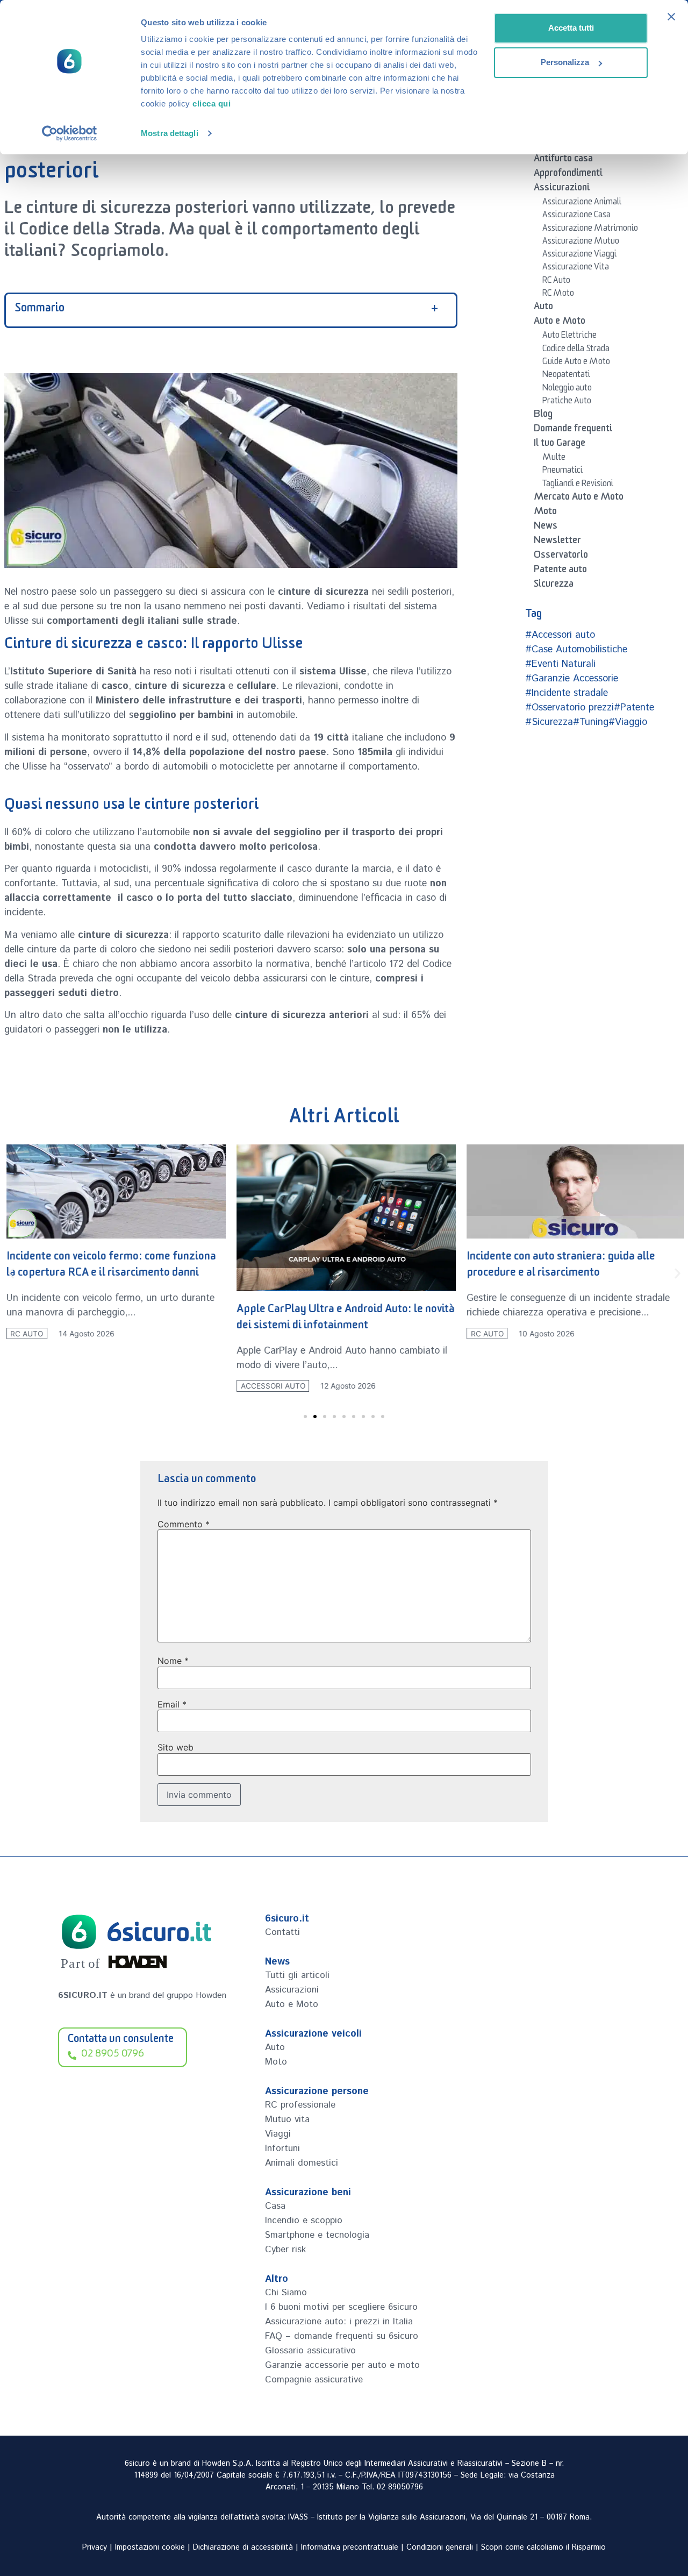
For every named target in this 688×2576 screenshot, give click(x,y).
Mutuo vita (287, 2119)
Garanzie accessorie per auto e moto (342, 2365)
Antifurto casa (563, 160)
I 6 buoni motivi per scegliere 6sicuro (341, 2307)
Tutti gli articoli (297, 1975)
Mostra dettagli (170, 133)
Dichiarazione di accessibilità (243, 2547)
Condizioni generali (440, 2547)
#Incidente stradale (567, 693)
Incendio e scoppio (304, 2221)
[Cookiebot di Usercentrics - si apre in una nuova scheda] (70, 133)
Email (172, 1704)
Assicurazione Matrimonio (590, 230)
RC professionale (300, 2105)
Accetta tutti (571, 28)
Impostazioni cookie (150, 2547)
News (546, 528)
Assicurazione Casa (576, 216)
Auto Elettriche (569, 337)
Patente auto (560, 571)
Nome (173, 1661)
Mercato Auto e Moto (579, 499)
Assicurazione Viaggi (579, 255)
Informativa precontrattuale (350, 2547)
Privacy (95, 2547)
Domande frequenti (573, 430)
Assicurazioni (562, 189)
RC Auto (556, 282)
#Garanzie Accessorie (572, 679)
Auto (543, 308)
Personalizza (565, 62)
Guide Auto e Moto (576, 363)
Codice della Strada (576, 350)
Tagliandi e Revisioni (578, 485)
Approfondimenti (568, 175)
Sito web (175, 1747)
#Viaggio (628, 722)
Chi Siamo (286, 2293)
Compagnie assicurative (314, 2380)
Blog (543, 416)
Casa (275, 2206)
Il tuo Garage (560, 445)
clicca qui (212, 104)
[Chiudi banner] (671, 17)
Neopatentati (566, 376)
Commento (184, 1524)
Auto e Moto (560, 323)
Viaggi (278, 2134)
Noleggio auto (567, 389)
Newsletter (557, 542)
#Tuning (591, 722)
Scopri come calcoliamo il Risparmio (543, 2547)
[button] (11, 1273)
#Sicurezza (549, 722)
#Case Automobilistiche (576, 650)
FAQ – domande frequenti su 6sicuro (342, 2336)
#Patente (634, 708)
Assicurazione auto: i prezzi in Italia (339, 2322)
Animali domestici (302, 2163)
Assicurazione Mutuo (581, 243)
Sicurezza (554, 586)
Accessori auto (270, 1386)
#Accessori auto (560, 635)
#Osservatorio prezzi (569, 708)
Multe (554, 459)
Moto (545, 513)
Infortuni (282, 2148)
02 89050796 (400, 2487)
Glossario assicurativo (310, 2351)
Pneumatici (562, 472)
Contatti (282, 1932)
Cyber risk (285, 2250)
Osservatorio (561, 557)
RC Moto (558, 295)
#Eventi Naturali (560, 664)
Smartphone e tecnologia (317, 2235)
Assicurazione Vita (576, 268)
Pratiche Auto (567, 402)
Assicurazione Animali (582, 203)
